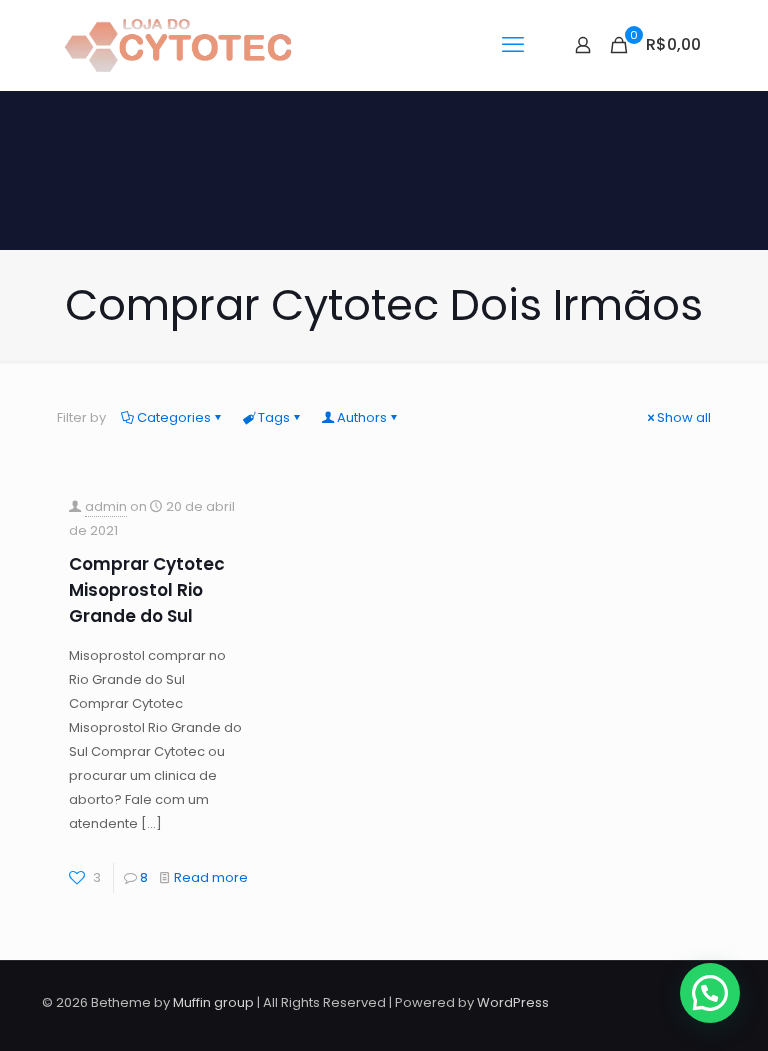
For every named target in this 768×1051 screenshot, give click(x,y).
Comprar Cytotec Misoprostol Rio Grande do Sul (147, 590)
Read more (211, 877)
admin (106, 506)
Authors (362, 417)
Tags (274, 417)
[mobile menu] (513, 45)
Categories (174, 417)
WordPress (513, 1002)
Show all (684, 417)
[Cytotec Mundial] (179, 45)
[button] (710, 993)
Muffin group (213, 1002)
